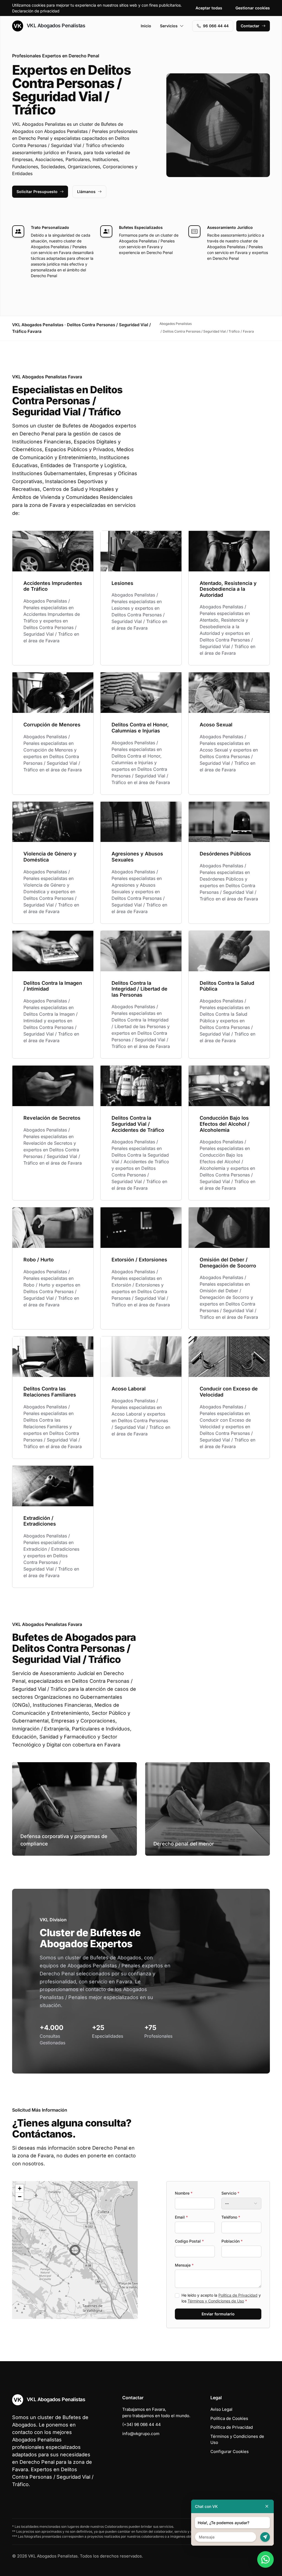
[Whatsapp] (265, 2559)
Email (181, 2217)
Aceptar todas (209, 8)
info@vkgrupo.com (141, 2434)
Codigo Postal (189, 2241)
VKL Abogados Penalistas (55, 26)
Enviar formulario (218, 2314)
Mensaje (184, 2265)
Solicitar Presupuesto (37, 192)
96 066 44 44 (216, 26)
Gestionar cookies (253, 8)
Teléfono (231, 2217)
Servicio (230, 2193)
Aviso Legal (221, 2409)
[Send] (265, 2537)
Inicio (146, 26)
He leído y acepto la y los (221, 2298)
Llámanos (86, 192)
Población (232, 2241)
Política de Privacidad (238, 2295)
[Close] (267, 2506)
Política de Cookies (229, 2418)
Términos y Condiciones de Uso (216, 2301)
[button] (75, 2250)
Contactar (250, 26)
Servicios (169, 26)
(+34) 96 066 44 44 (142, 2424)
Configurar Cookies (230, 2451)
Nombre (184, 2193)
